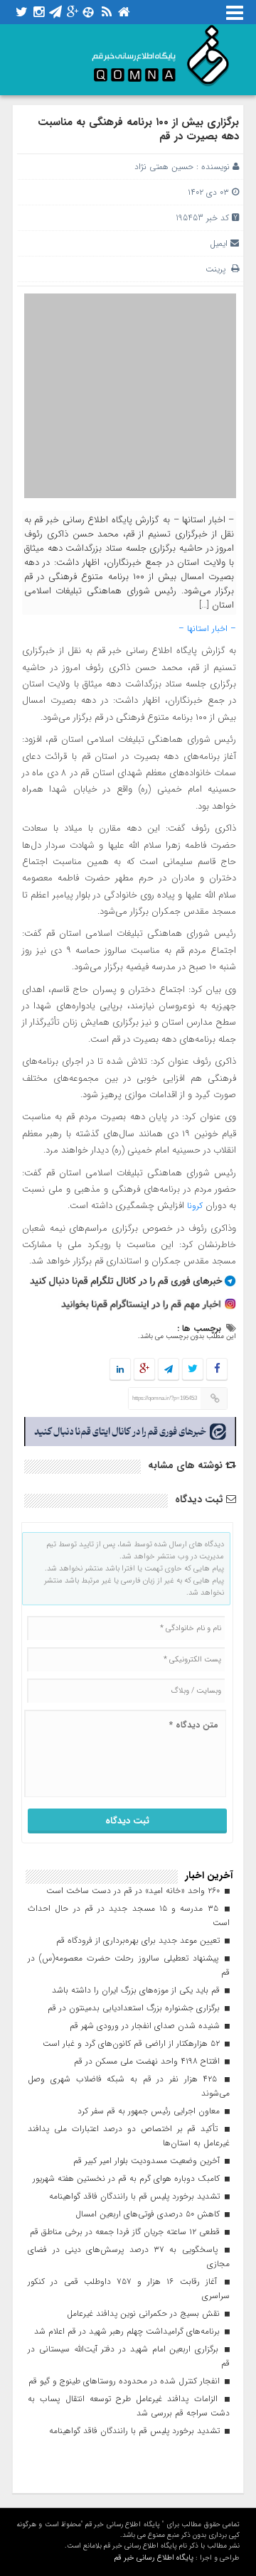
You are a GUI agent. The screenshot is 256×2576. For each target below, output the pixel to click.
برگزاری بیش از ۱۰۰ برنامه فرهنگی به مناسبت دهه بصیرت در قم (138, 129)
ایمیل (219, 243)
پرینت (218, 269)
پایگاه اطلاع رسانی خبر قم (154, 2558)
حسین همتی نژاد (164, 167)
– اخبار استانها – (207, 629)
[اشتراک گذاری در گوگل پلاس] (144, 1370)
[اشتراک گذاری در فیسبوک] (217, 1370)
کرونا (196, 1206)
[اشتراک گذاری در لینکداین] (120, 1370)
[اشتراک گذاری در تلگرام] (169, 1370)
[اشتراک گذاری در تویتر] (193, 1370)
